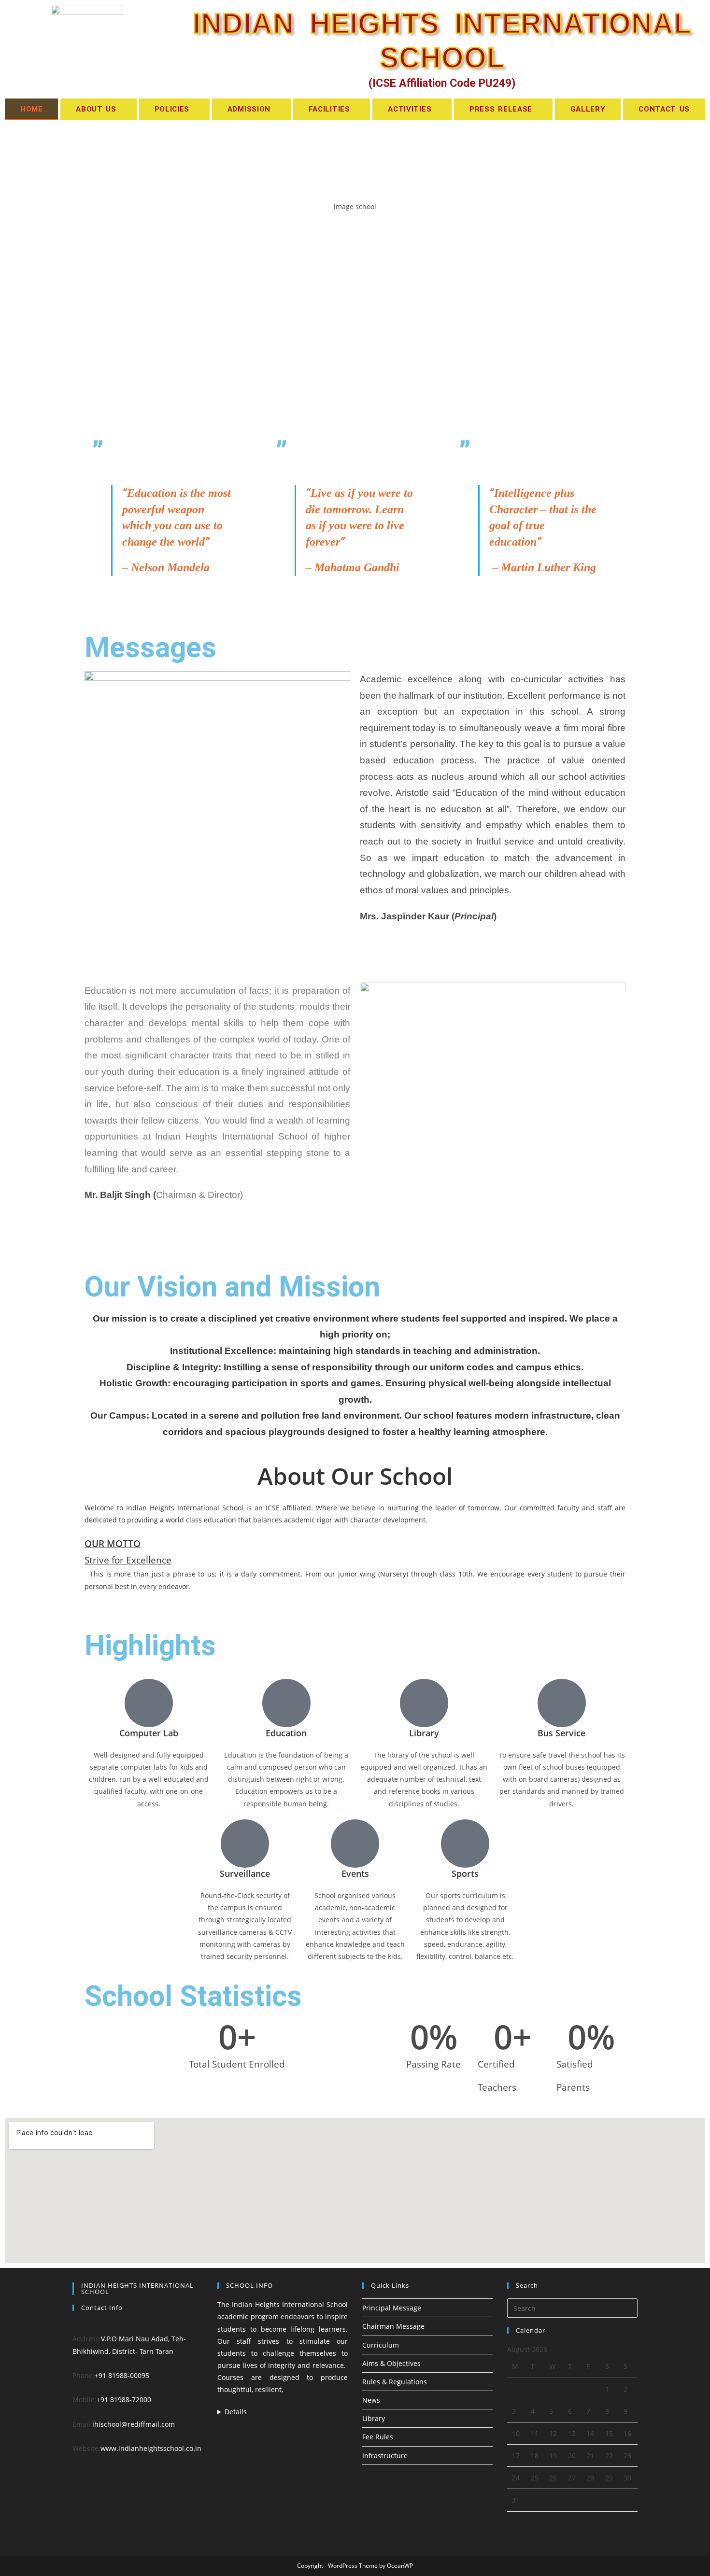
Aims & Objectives (391, 2363)
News (371, 2400)
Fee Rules (378, 2437)
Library (374, 2418)
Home (32, 109)
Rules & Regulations (395, 2382)
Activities (410, 109)
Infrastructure (385, 2456)
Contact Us (664, 109)
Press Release (501, 109)
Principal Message (392, 2308)
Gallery (588, 109)
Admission (249, 109)
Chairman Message (393, 2326)
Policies (172, 109)
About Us (96, 109)
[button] (98, 109)
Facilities (329, 109)
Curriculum (381, 2345)
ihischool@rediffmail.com (134, 2424)
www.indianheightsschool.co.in (151, 2448)
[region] (355, 276)
